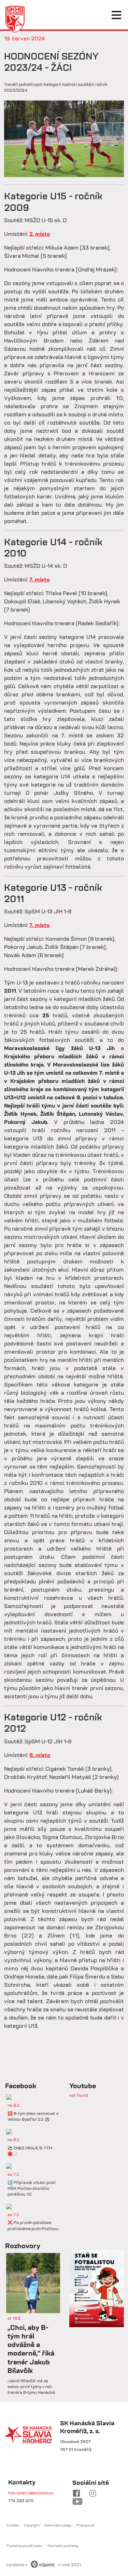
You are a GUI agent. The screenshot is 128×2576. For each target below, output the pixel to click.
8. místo (40, 1755)
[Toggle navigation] (116, 15)
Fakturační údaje (58, 2525)
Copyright (32, 2525)
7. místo (39, 579)
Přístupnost (86, 2525)
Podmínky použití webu (25, 2546)
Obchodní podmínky (63, 2546)
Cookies (13, 2525)
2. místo (40, 234)
